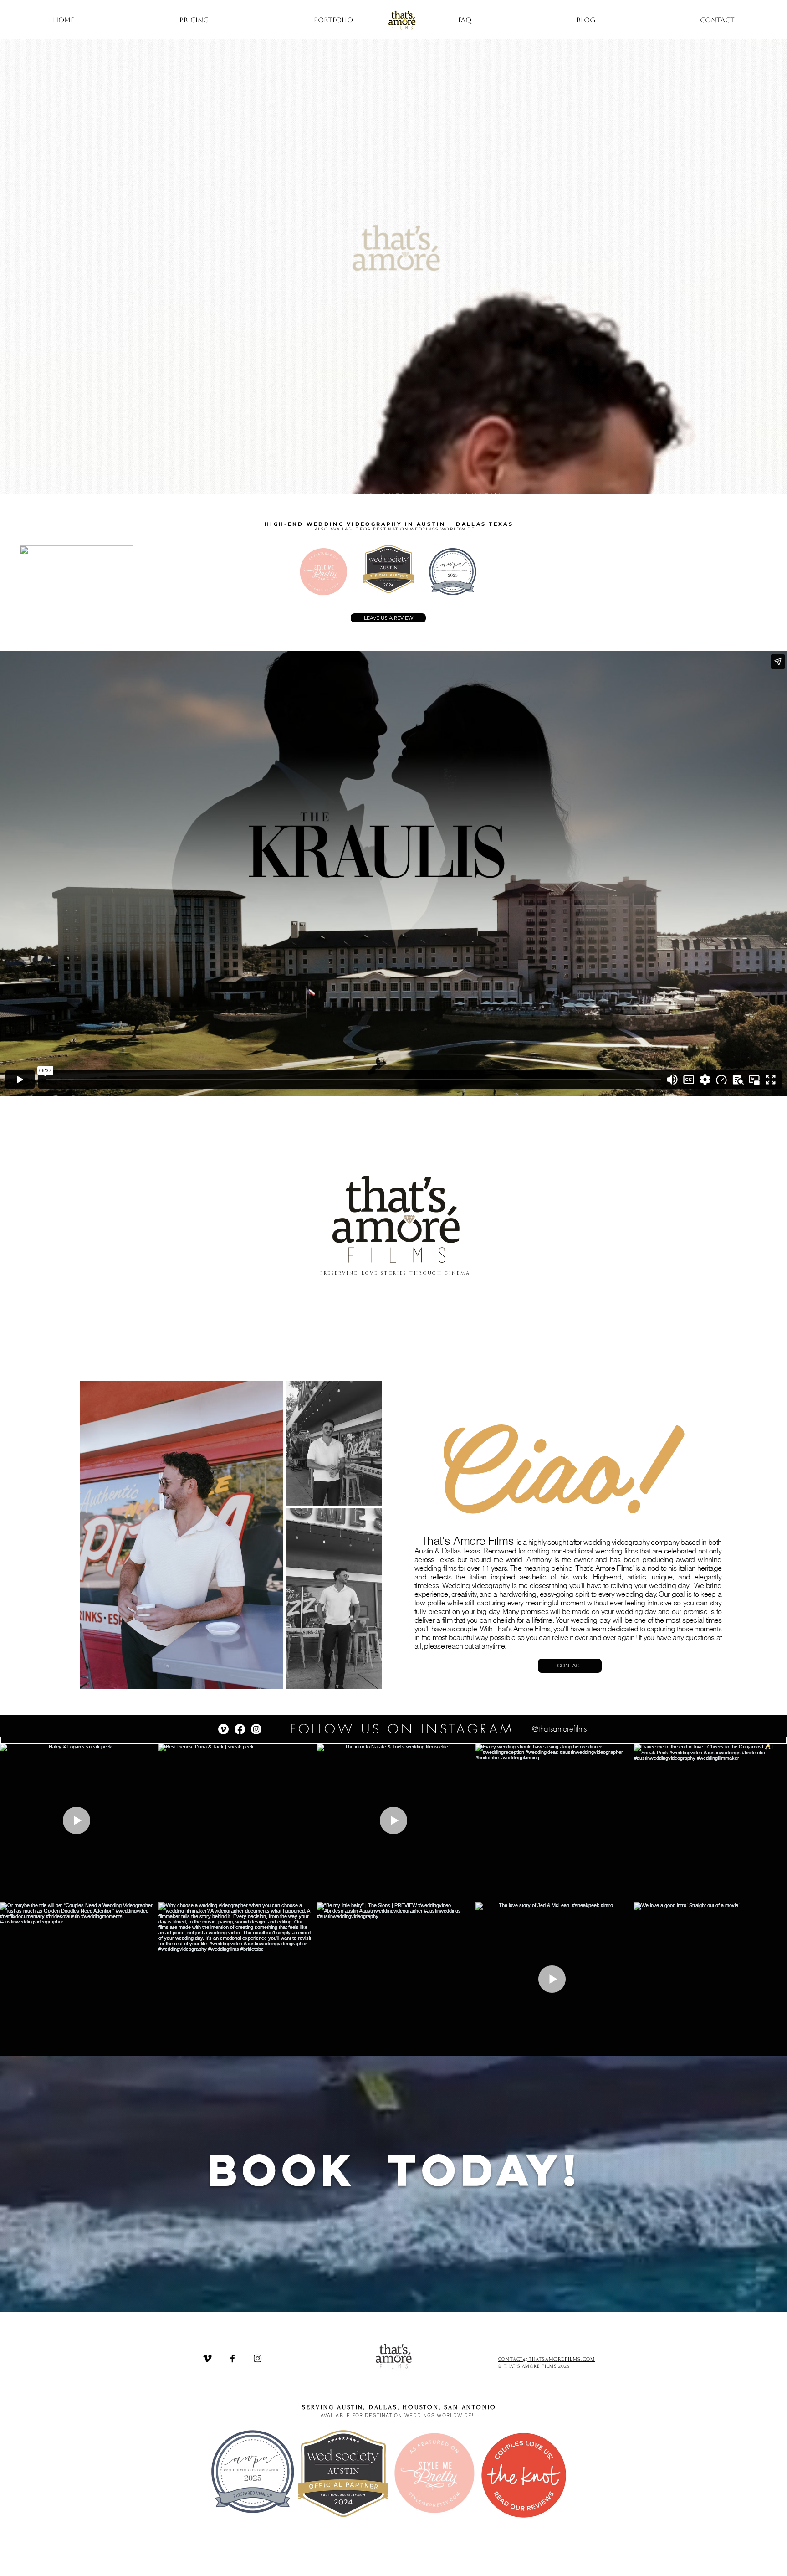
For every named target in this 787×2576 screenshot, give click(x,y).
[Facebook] (240, 1729)
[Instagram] (256, 1729)
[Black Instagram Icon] (258, 2358)
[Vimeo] (223, 1729)
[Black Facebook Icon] (233, 2358)
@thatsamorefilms (559, 1729)
